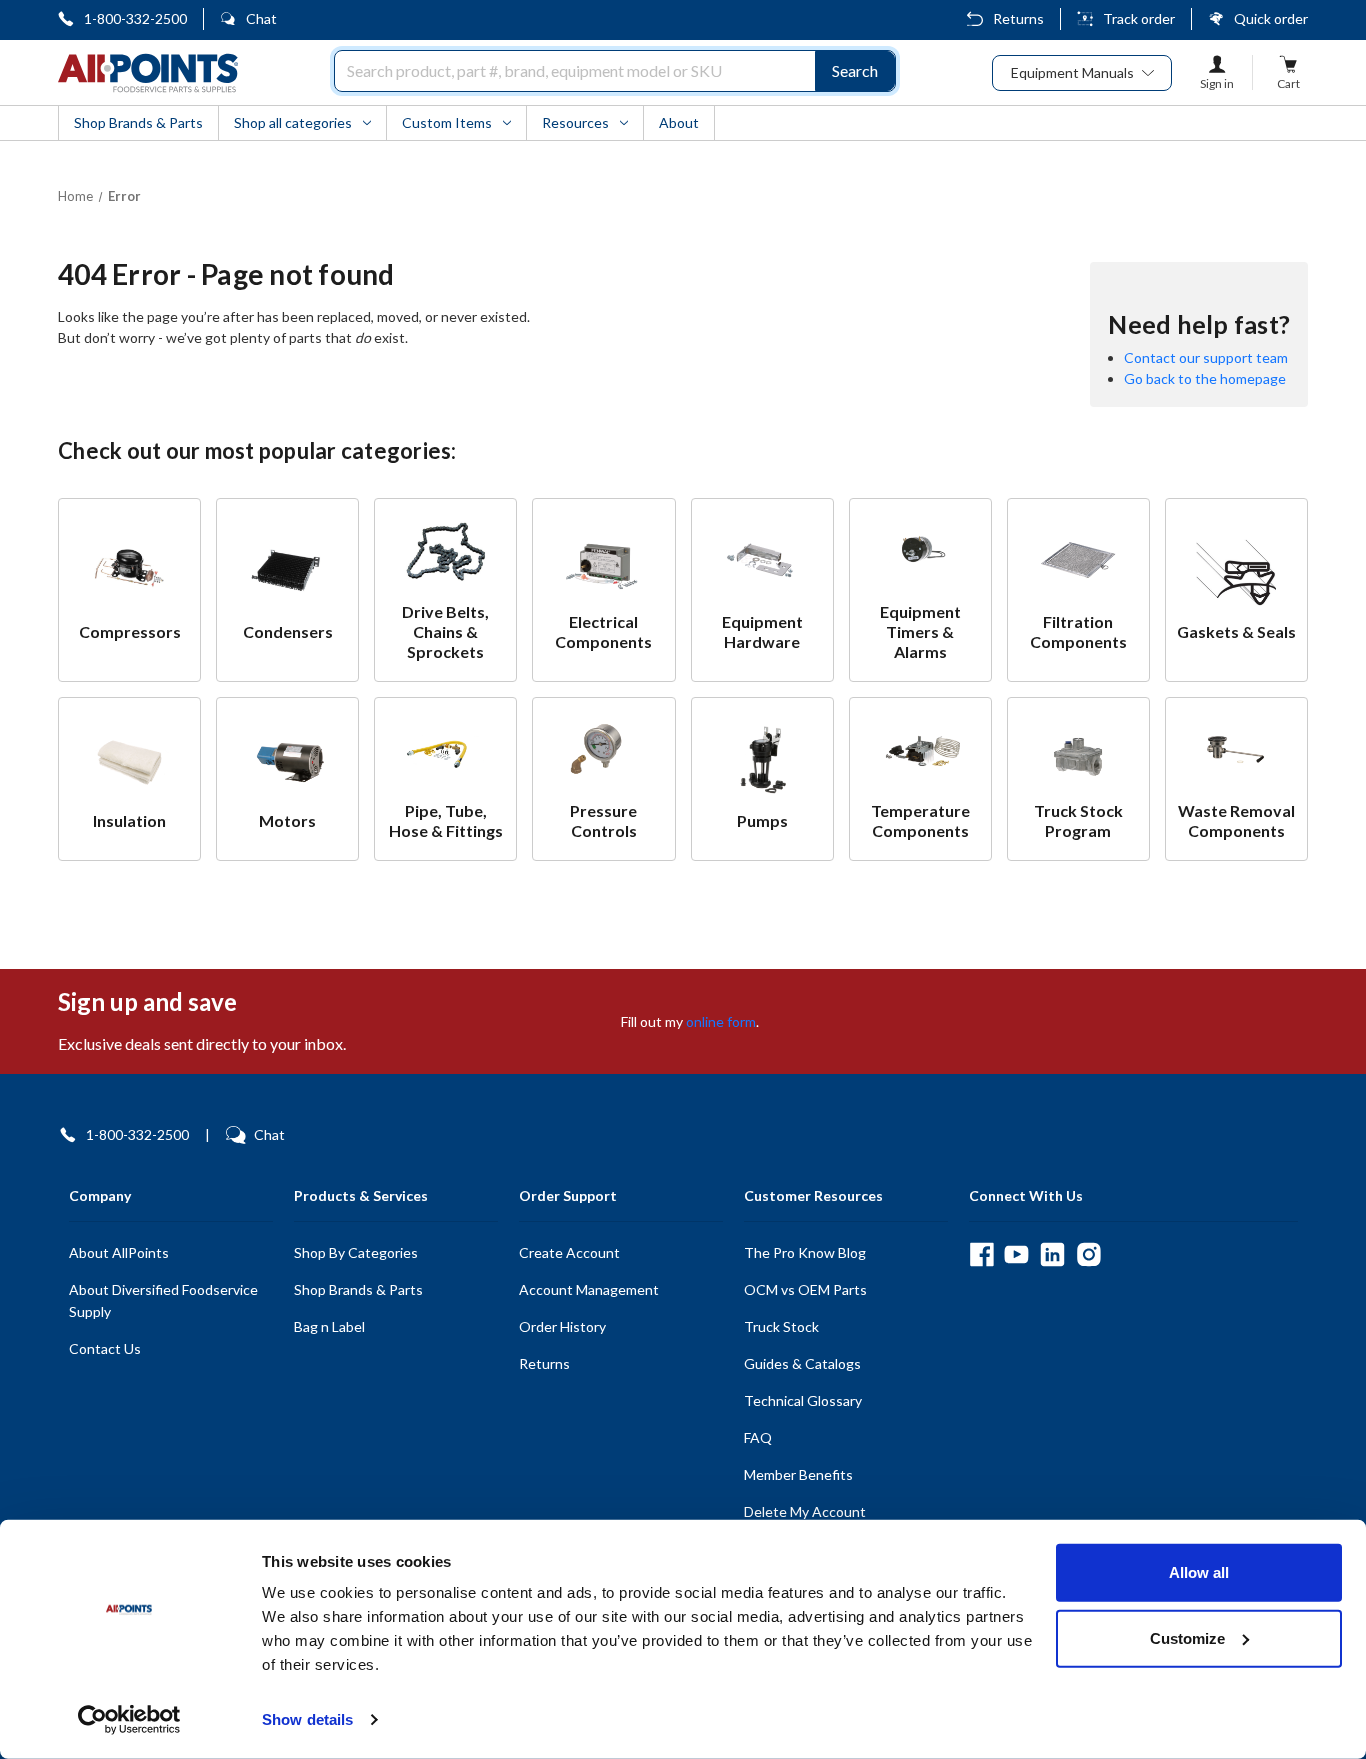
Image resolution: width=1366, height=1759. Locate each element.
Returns (1018, 18)
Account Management (589, 1289)
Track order (1139, 18)
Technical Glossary (803, 1400)
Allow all (1199, 1572)
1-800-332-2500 (135, 18)
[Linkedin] (1052, 1254)
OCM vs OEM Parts (805, 1289)
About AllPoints (119, 1252)
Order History (562, 1326)
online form (721, 1021)
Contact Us (105, 1348)
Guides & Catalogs (802, 1363)
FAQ (758, 1437)
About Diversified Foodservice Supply (163, 1300)
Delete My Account (805, 1511)
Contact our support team (1206, 357)
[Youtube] (1016, 1254)
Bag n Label (329, 1326)
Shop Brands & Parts (358, 1289)
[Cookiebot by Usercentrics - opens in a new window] (129, 1720)
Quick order (1271, 18)
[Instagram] (1088, 1254)
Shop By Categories (356, 1252)
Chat (261, 18)
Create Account (569, 1252)
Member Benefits (798, 1474)
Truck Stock (781, 1326)
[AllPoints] (148, 73)
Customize (1187, 1637)
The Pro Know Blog (805, 1252)
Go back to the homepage (1205, 378)
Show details (307, 1719)
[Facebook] (981, 1254)
